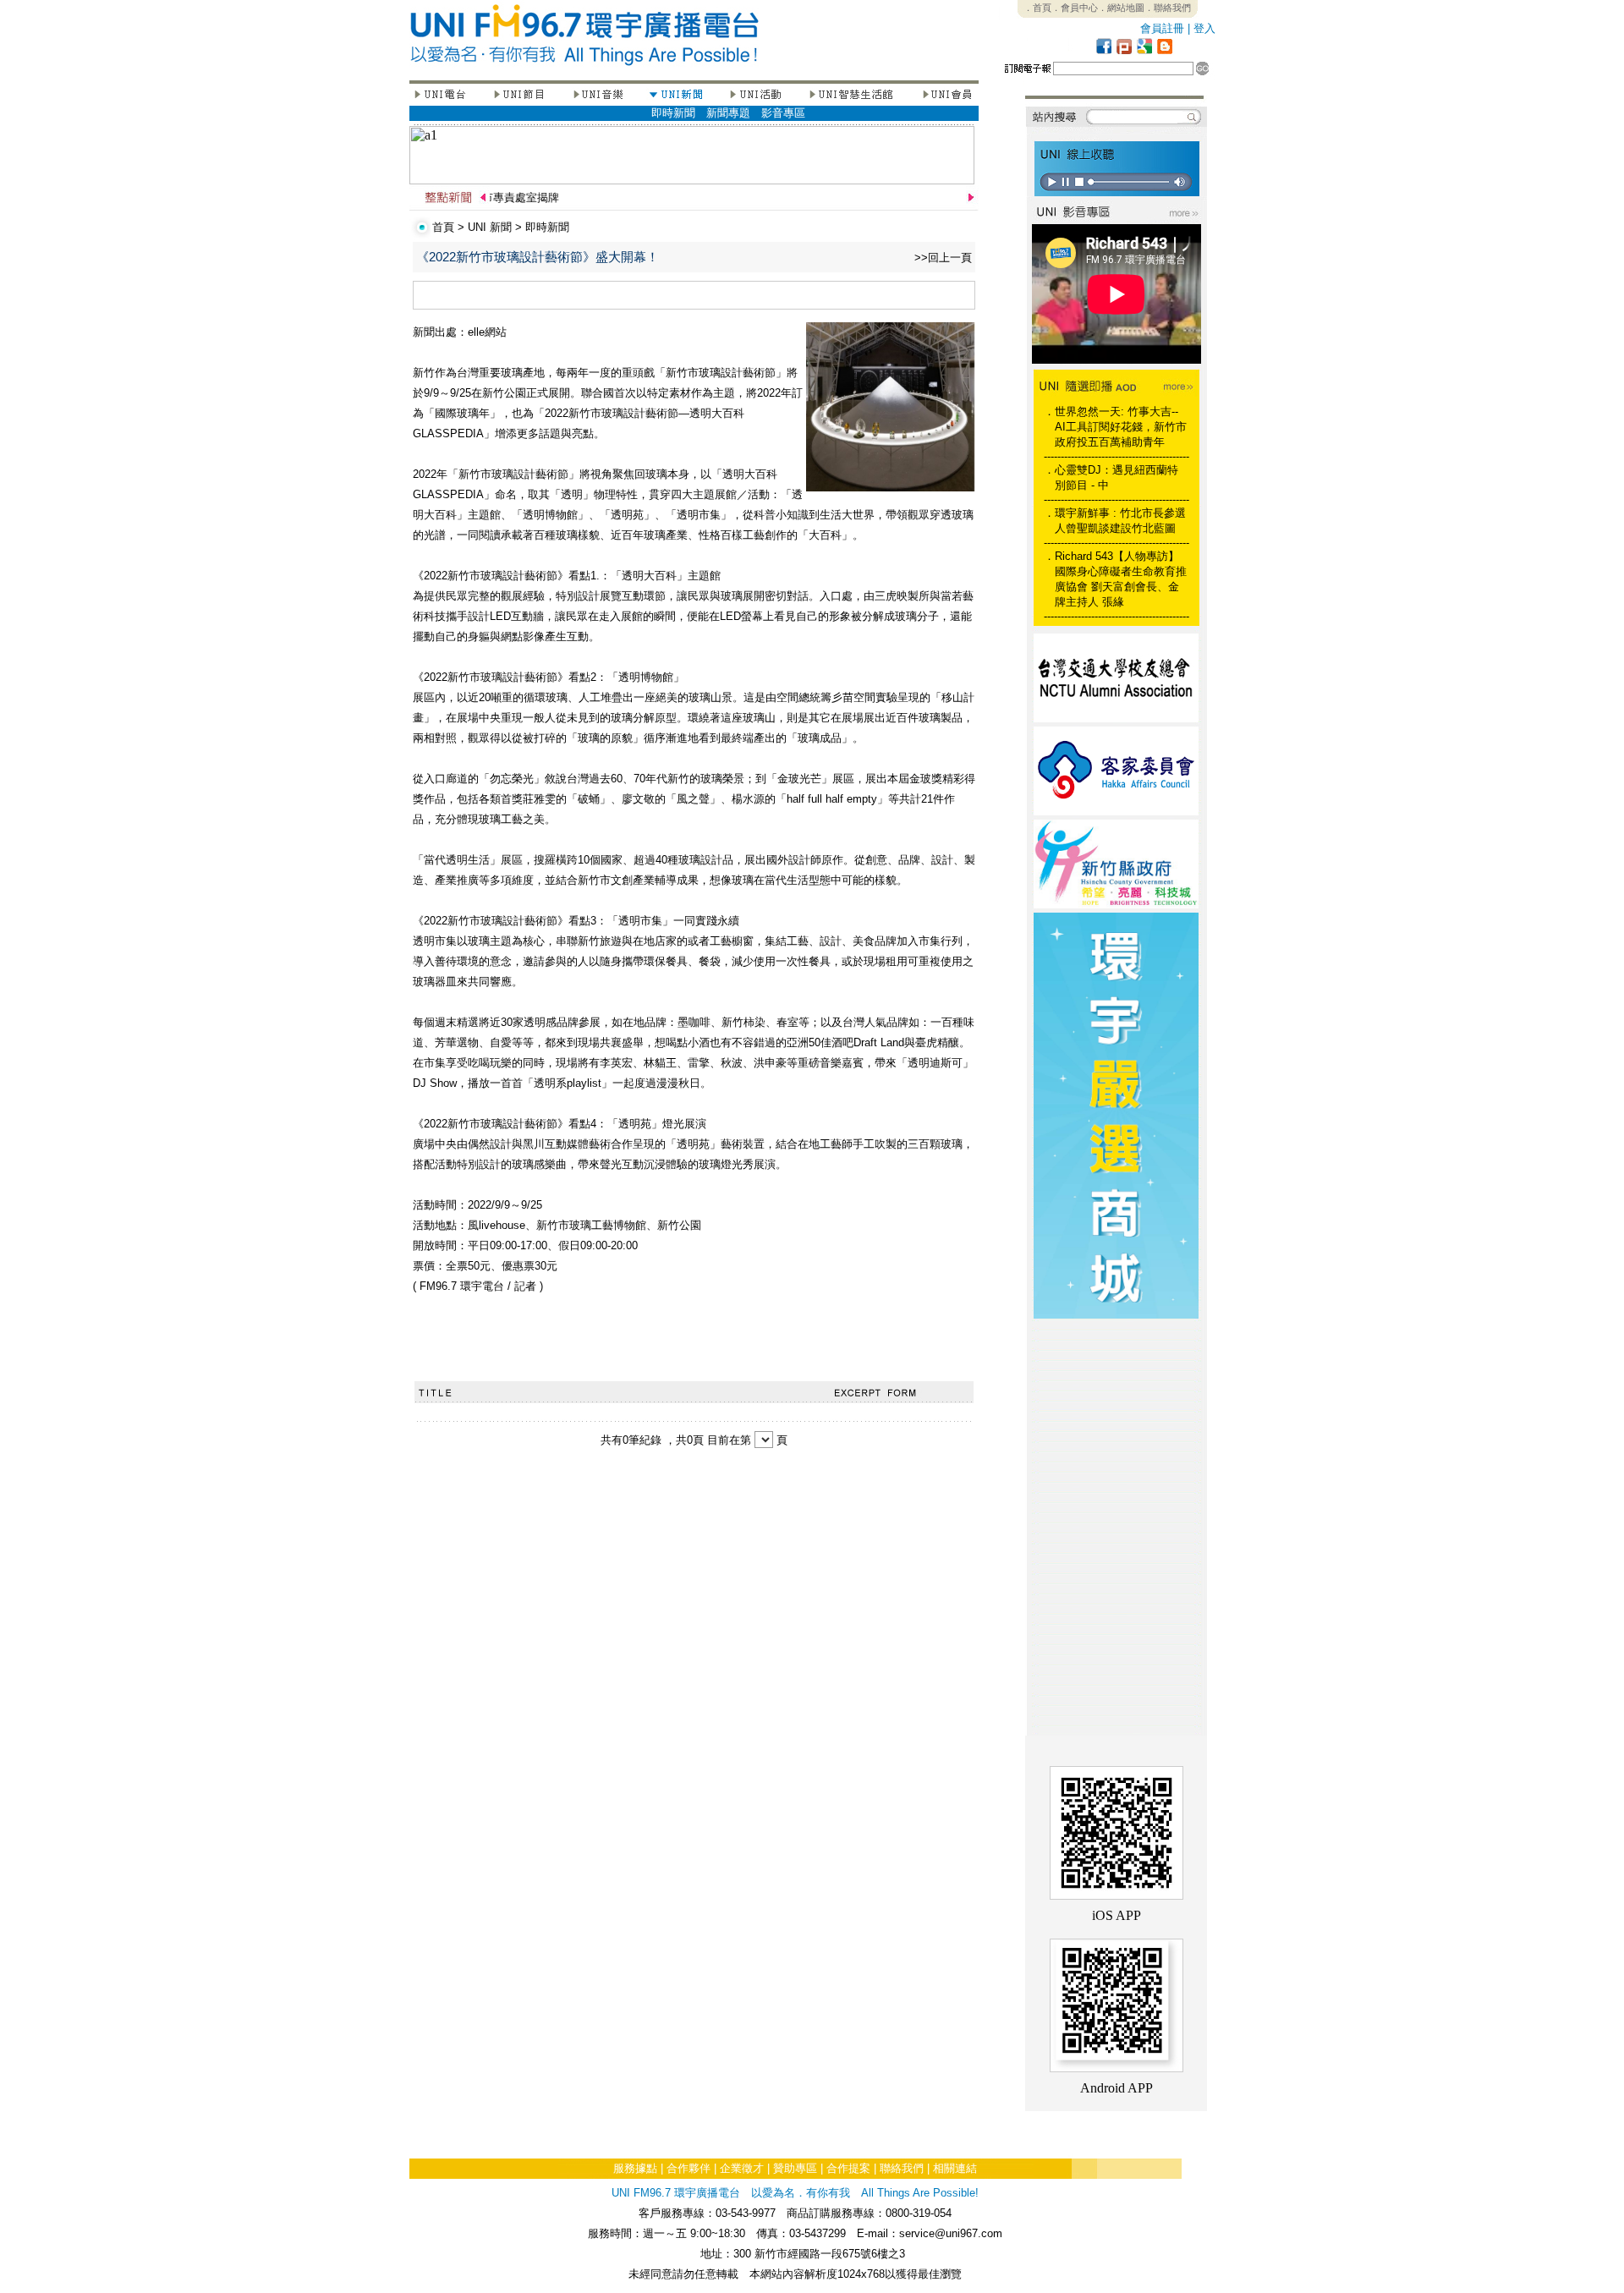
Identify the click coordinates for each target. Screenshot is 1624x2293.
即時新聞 (673, 113)
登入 (1204, 28)
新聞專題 (728, 113)
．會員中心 (1075, 8)
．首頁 (1037, 8)
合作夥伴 (689, 2168)
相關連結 (955, 2168)
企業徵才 (742, 2168)
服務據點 (635, 2168)
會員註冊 (1162, 28)
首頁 (443, 227)
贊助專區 (795, 2168)
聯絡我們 (902, 2168)
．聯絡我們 (1168, 8)
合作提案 (848, 2168)
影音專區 (783, 113)
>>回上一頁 (943, 258)
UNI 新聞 (490, 227)
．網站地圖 (1121, 8)
